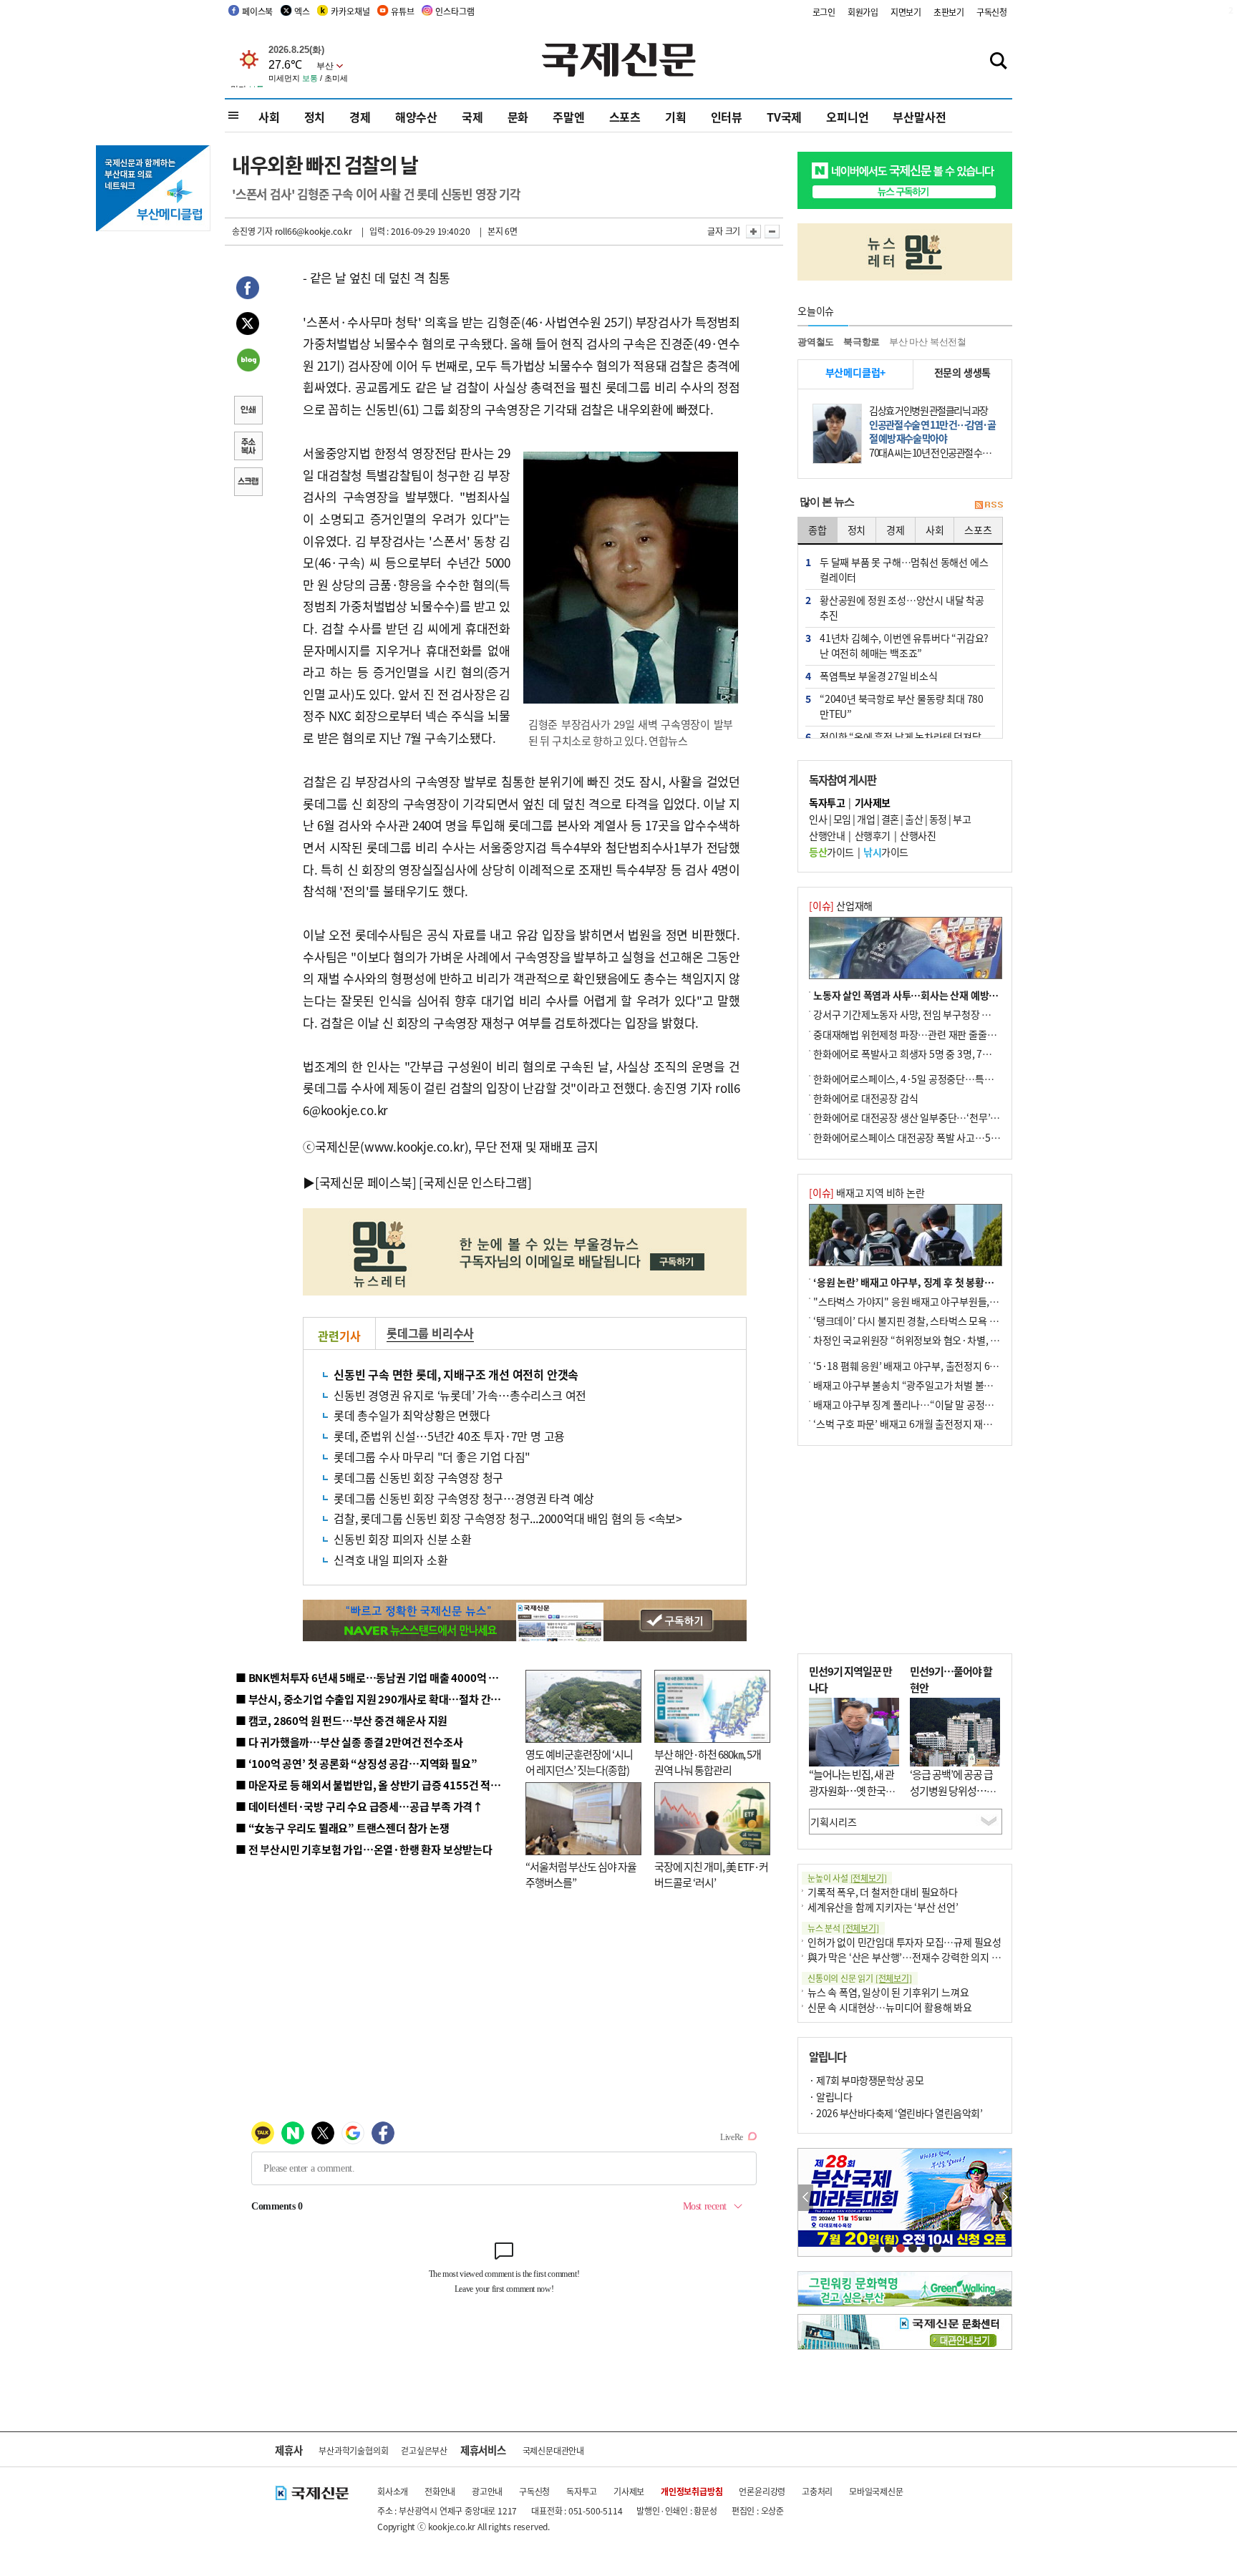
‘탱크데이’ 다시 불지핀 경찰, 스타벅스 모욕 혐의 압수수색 (930, 1321)
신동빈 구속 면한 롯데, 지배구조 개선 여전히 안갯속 (456, 1374)
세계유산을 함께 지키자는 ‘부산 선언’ (883, 1907)
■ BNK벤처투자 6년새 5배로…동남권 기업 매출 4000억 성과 (372, 1677)
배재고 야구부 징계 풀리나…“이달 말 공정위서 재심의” (925, 1404)
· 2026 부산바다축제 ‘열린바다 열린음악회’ (896, 2113)
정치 (315, 117)
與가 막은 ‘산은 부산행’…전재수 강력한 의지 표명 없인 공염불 (933, 1957)
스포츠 (625, 117)
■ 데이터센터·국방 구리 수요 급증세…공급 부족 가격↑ (359, 1806)
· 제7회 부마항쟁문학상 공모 (866, 2080)
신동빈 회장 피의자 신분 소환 (403, 1539)
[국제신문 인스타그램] (475, 1182)
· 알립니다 (830, 2096)
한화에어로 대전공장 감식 (865, 1098)
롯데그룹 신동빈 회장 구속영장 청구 (418, 1477)
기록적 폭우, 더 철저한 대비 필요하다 (883, 1892)
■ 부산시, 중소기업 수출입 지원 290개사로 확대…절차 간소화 (373, 1699)
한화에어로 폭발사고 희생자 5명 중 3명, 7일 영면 (912, 1054)
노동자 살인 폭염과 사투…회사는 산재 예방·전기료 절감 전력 (938, 995)
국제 (472, 117)
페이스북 (257, 11)
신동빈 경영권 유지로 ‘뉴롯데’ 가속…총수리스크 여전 (460, 1395)
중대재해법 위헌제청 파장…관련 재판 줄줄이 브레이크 (924, 1034)
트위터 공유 (248, 326)
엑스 (302, 11)
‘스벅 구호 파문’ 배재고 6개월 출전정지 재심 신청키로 (922, 1424)
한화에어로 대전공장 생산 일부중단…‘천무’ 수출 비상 (922, 1117)
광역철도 (816, 342)
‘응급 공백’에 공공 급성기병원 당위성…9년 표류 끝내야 (951, 1790)
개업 (866, 819)
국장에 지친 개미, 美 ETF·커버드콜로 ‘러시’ (711, 1875)
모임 (842, 819)
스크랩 (248, 483)
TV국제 (784, 117)
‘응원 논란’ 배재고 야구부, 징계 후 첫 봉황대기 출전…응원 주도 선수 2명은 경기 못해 (986, 1282)
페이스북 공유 (248, 290)
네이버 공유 (248, 361)
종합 (818, 530)
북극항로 (862, 342)
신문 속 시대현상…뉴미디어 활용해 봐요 (890, 2007)
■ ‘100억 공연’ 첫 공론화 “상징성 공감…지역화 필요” (356, 1763)
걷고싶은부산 (424, 2450)
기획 (676, 117)
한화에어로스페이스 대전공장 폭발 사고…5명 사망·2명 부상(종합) (950, 1137)
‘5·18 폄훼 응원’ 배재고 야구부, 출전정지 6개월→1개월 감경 (938, 1366)
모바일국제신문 (876, 2491)
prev (806, 2198)
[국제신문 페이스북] (366, 1182)
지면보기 (906, 12)
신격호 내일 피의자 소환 (390, 1560)
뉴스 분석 (843, 1928)
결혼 (890, 819)
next (1004, 2198)
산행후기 (873, 835)
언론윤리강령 (762, 2491)
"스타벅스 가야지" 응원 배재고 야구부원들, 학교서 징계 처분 (936, 1301)
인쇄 (248, 412)
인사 (818, 819)
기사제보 (629, 2491)
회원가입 (863, 12)
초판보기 (949, 12)
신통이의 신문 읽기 (860, 1978)
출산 (914, 819)
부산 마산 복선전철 (928, 342)
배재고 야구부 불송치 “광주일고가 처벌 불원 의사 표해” (926, 1385)
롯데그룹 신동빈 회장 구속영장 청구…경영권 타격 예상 (464, 1498)
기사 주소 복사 (248, 447)
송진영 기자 (252, 231)
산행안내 (827, 835)
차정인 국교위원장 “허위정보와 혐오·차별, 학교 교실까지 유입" (943, 1340)
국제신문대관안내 (553, 2450)
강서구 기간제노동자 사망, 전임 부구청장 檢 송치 (913, 1014)
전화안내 (440, 2491)
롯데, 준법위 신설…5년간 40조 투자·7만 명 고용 (449, 1436)
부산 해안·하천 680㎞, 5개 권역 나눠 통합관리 (708, 1762)
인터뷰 (727, 117)
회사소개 (393, 2491)
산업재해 (841, 905)
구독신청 (992, 12)
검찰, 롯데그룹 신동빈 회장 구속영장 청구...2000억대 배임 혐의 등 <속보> (508, 1518)
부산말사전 (919, 117)
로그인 (824, 12)
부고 (962, 819)
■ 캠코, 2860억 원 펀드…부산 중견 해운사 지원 (341, 1720)
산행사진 (918, 835)
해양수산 (416, 117)
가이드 (831, 852)
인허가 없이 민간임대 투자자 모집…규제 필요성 (904, 1942)
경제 (360, 117)
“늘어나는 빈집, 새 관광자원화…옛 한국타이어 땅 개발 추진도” (852, 1790)
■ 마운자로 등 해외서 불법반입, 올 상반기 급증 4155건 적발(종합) (382, 1785)
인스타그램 (455, 11)
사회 (269, 117)
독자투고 (582, 2491)
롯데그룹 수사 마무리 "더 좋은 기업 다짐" (432, 1457)
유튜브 (402, 11)
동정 (938, 819)
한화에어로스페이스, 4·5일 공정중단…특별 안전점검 (922, 1079)
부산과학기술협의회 (353, 2450)
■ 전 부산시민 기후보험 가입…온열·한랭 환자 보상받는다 (364, 1849)
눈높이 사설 (847, 1878)
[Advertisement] (905, 1550)
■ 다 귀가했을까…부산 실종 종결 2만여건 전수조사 (349, 1742)
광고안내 (487, 2491)
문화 (518, 117)
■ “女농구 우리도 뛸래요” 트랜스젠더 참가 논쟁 (343, 1828)
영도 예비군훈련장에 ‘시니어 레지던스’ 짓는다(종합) (579, 1762)
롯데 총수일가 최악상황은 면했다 (412, 1415)
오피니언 (847, 117)
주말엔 (568, 117)
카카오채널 (350, 11)
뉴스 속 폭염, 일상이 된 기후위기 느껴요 (888, 1992)
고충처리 (817, 2491)
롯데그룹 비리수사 (430, 1333)
